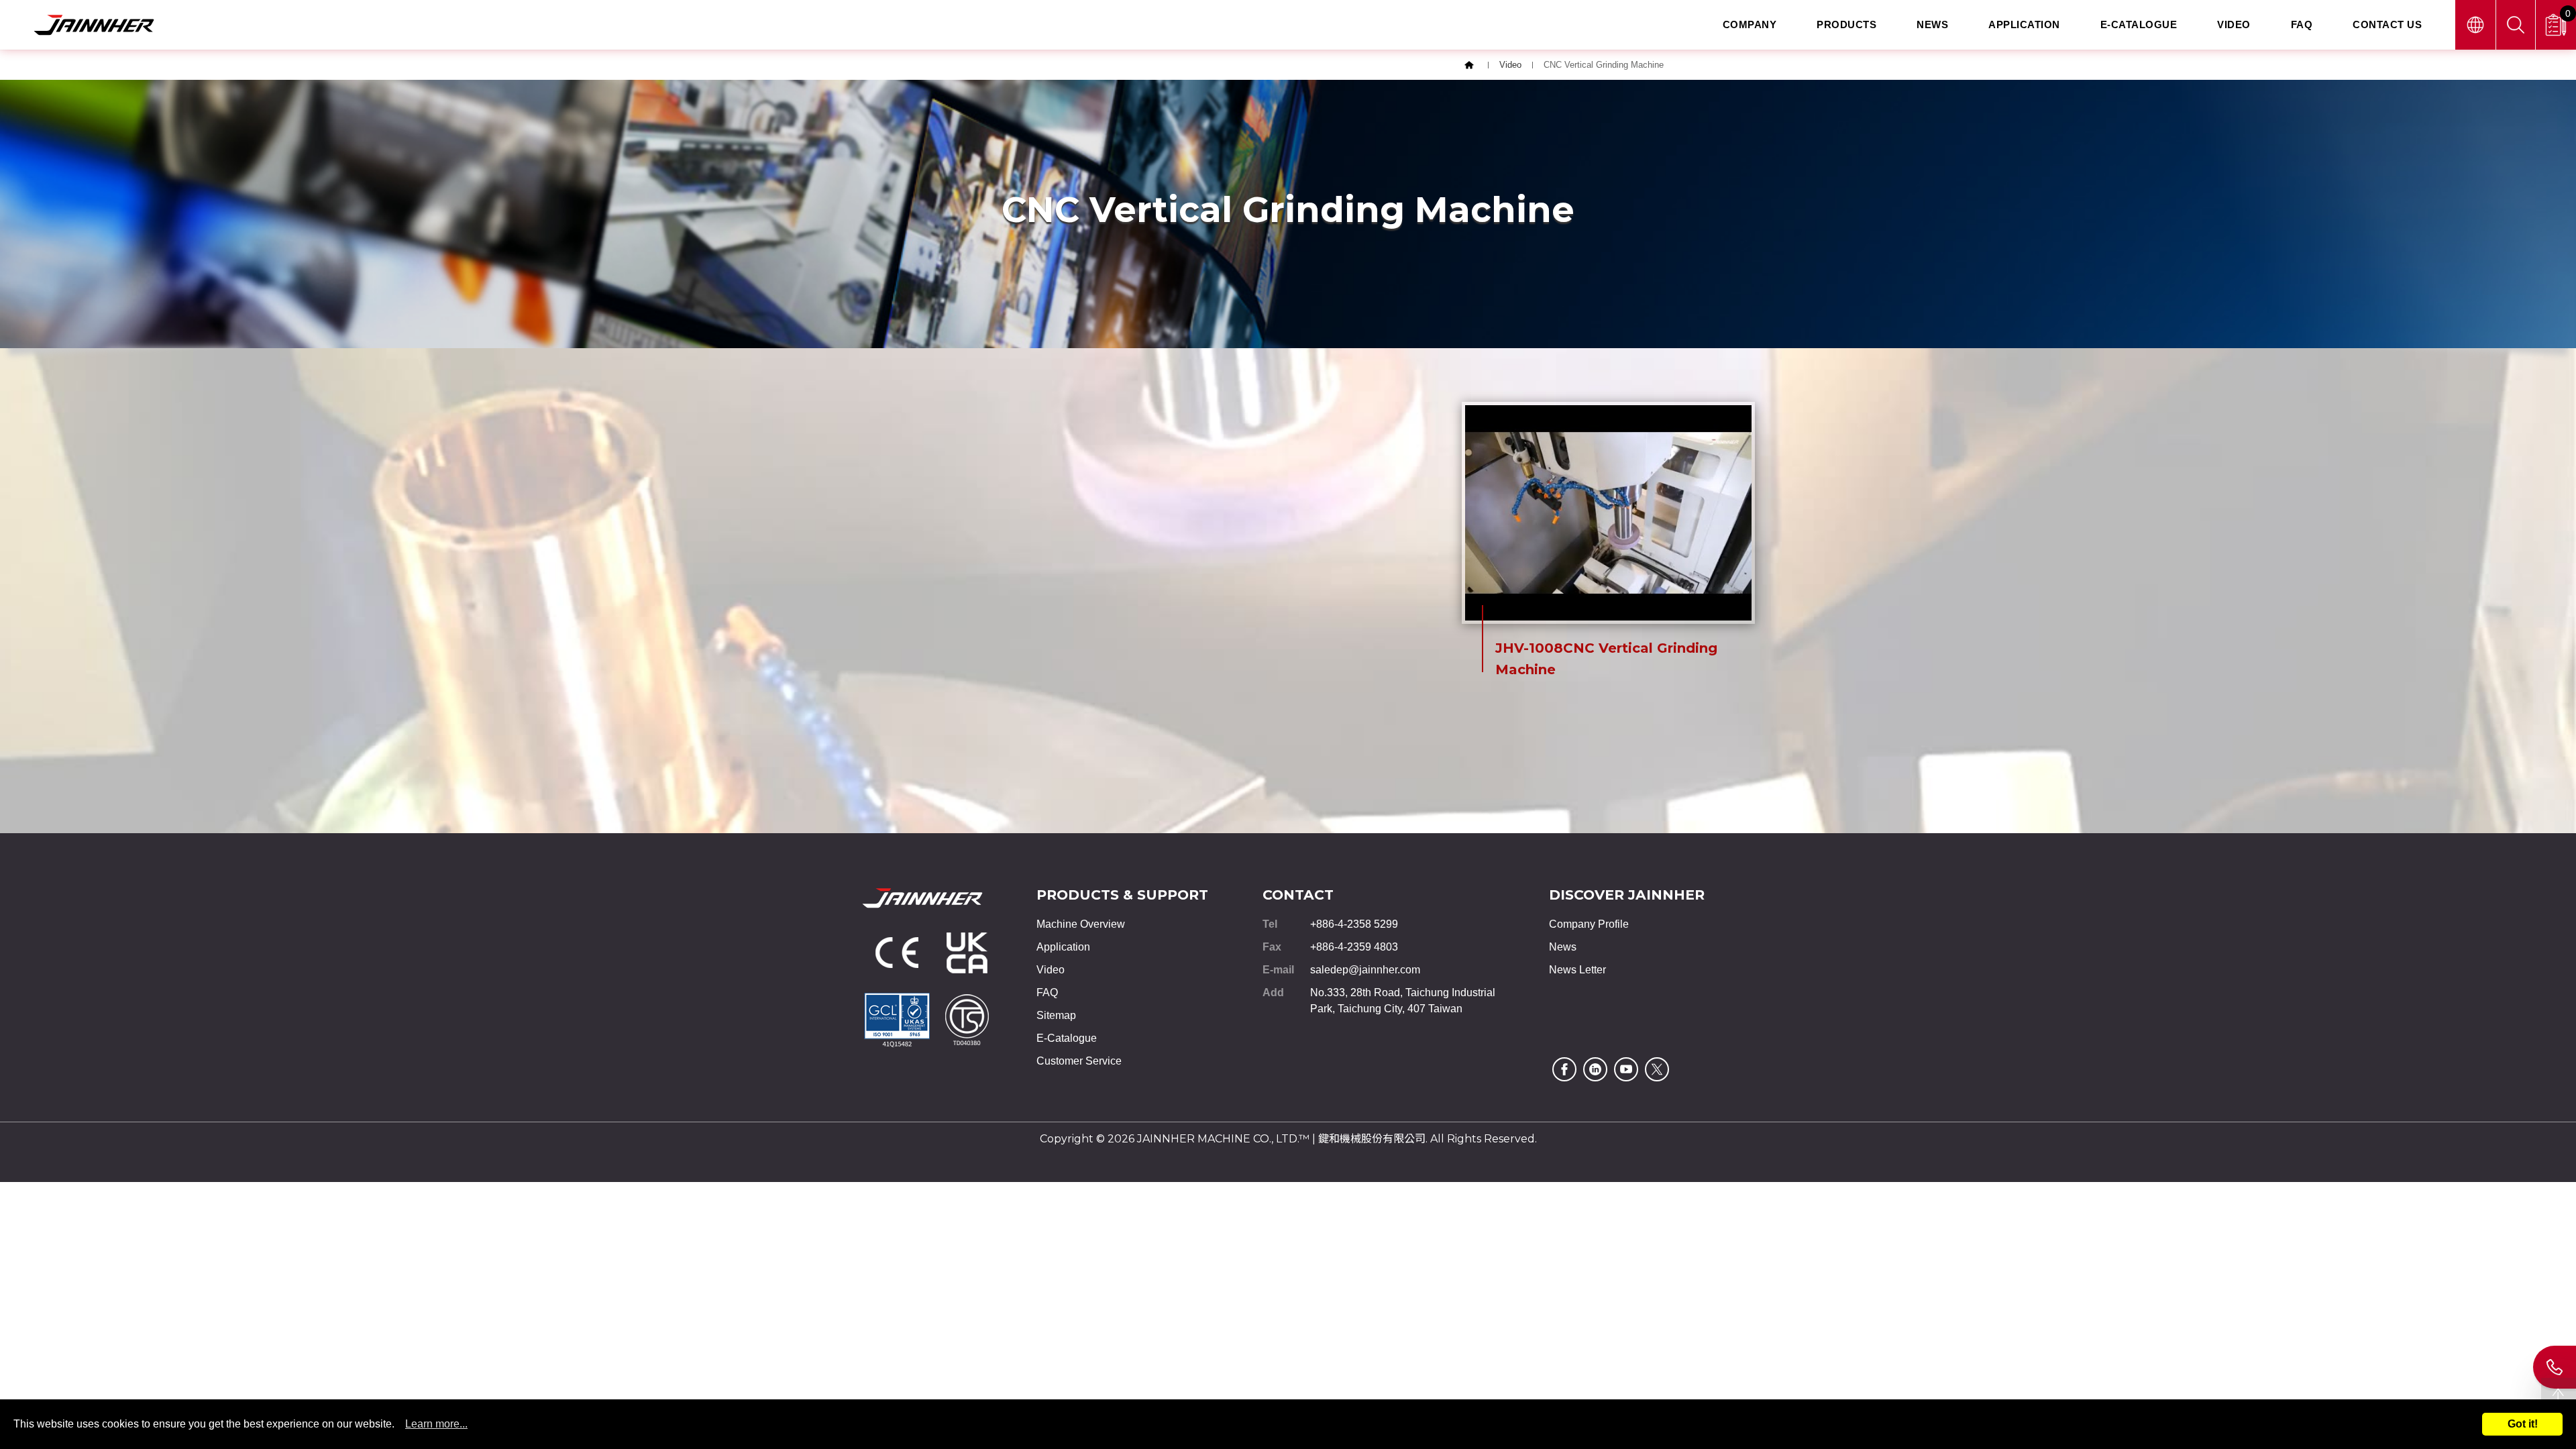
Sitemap (1056, 1015)
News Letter (1577, 970)
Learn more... (436, 1424)
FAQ (2302, 24)
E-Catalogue (2139, 24)
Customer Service (1079, 1061)
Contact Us (2387, 24)
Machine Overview (1081, 924)
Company (1750, 24)
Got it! (2523, 1424)
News (1932, 24)
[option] (1608, 550)
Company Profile (1589, 924)
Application (2024, 24)
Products (1846, 24)
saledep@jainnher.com (1365, 970)
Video (2234, 24)
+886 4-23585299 (2555, 1367)
